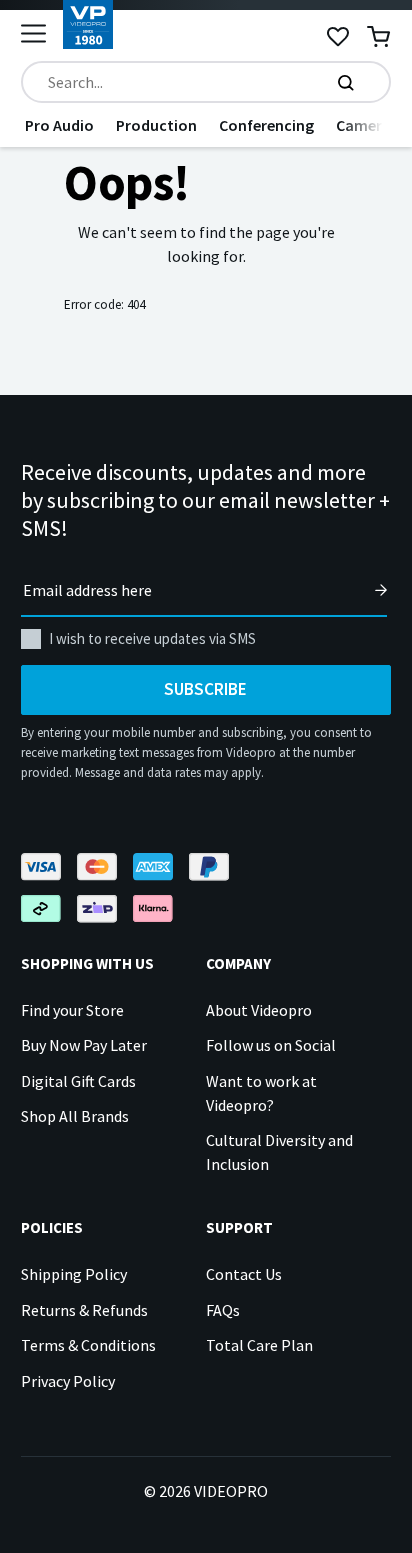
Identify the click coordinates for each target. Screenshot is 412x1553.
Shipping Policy (74, 1274)
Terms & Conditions (88, 1345)
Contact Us (244, 1274)
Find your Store (72, 1010)
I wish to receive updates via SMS (152, 638)
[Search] (346, 82)
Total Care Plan (259, 1345)
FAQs (223, 1310)
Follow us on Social (271, 1045)
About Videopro (259, 1010)
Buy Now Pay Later (84, 1045)
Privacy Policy (68, 1381)
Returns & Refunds (84, 1310)
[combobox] (206, 82)
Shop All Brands (75, 1116)
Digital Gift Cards (78, 1081)
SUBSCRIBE (205, 689)
